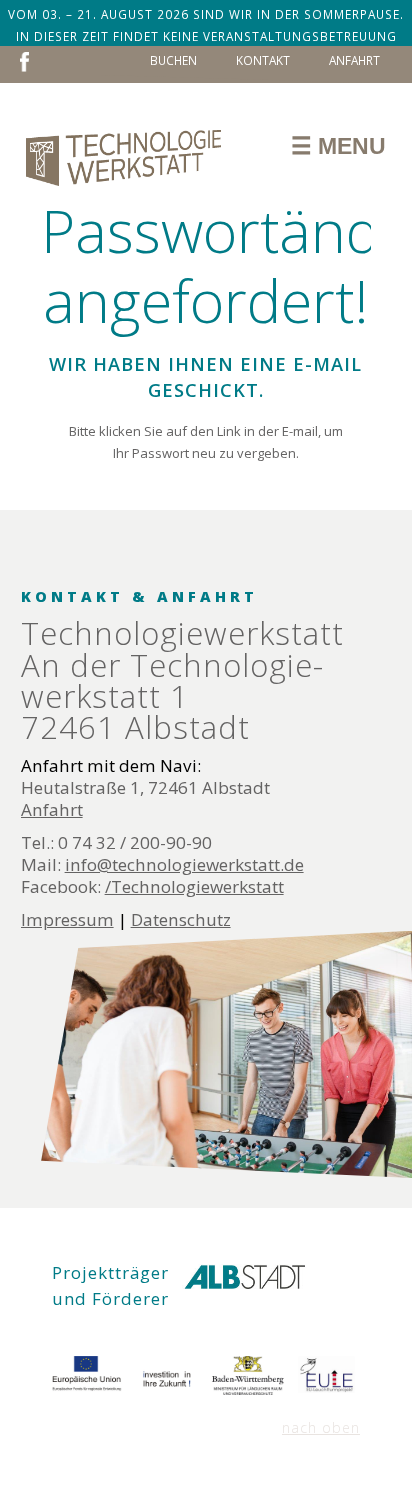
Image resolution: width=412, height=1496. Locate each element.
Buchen (173, 60)
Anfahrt (354, 60)
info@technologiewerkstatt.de (184, 864)
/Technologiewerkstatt (194, 886)
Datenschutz (181, 919)
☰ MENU (338, 146)
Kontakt (263, 60)
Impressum (67, 919)
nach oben (321, 1427)
